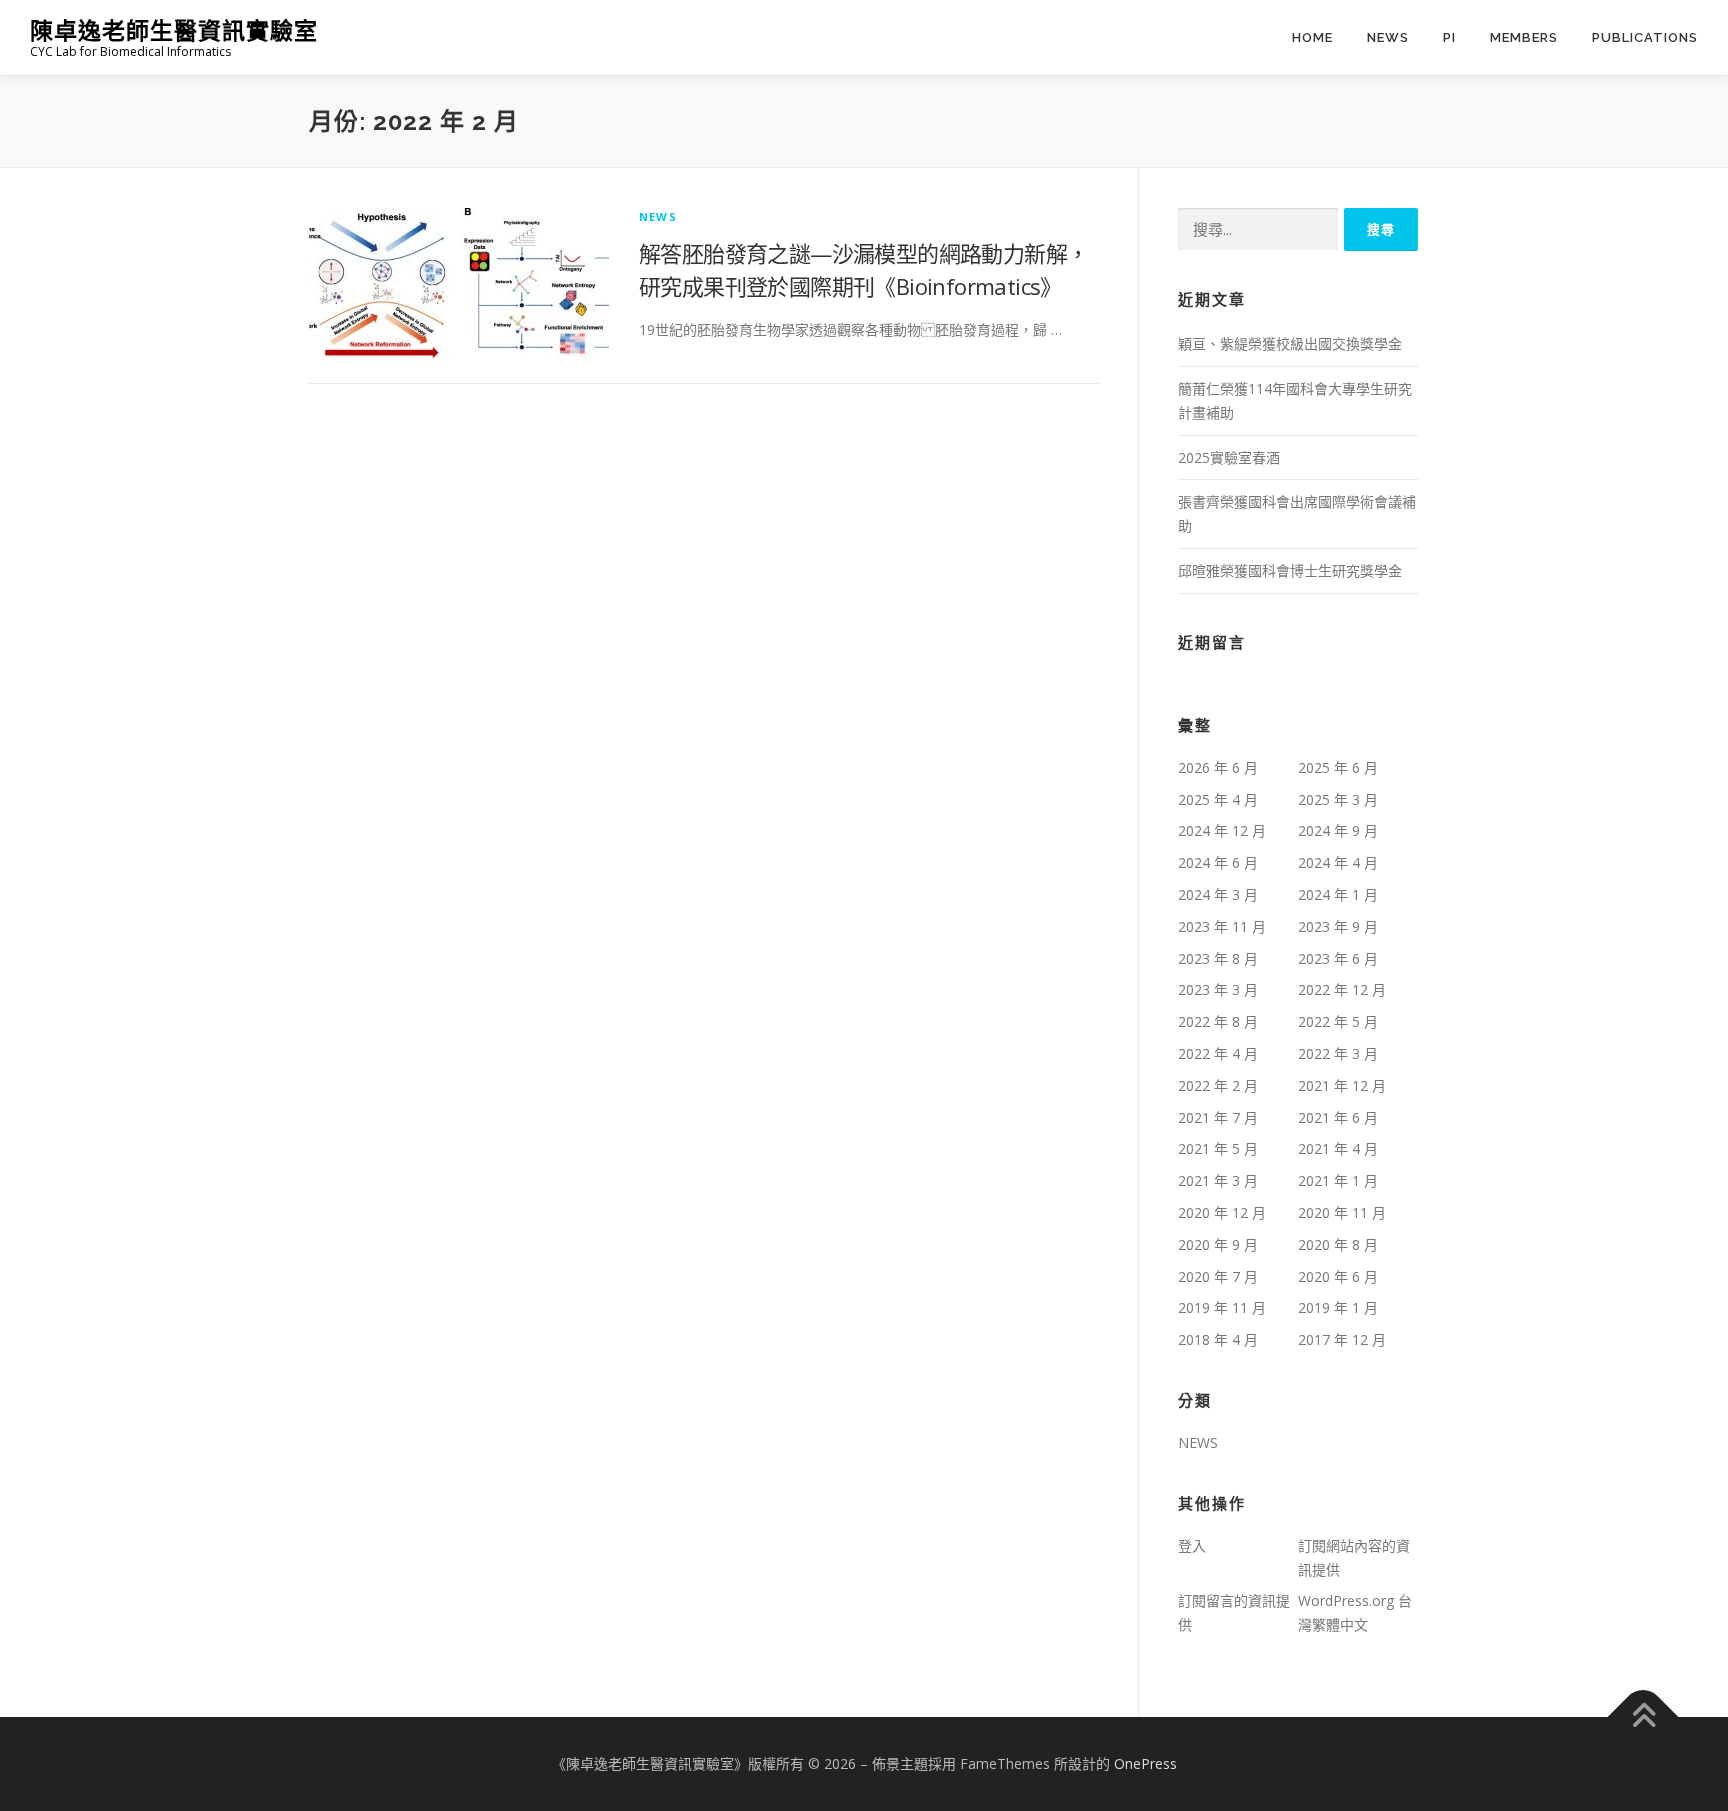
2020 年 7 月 (1218, 1276)
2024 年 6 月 (1218, 862)
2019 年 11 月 (1222, 1307)
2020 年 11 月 (1342, 1212)
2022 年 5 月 (1338, 1021)
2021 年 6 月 (1338, 1117)
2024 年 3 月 (1218, 894)
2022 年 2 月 (1218, 1085)
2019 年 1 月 (1338, 1307)
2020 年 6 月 (1338, 1276)
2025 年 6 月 (1338, 767)
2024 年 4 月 (1338, 862)
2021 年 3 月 (1218, 1180)
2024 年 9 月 (1338, 830)
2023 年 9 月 (1338, 926)
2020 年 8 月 (1338, 1244)
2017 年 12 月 (1342, 1339)
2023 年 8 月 (1218, 958)
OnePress (1145, 1763)
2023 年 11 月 (1222, 926)
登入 (1192, 1545)
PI (1449, 37)
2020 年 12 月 (1222, 1212)
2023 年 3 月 (1218, 989)
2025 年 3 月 (1338, 799)
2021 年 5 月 (1218, 1148)
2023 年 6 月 (1338, 958)
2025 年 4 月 (1218, 799)
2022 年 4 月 (1218, 1053)
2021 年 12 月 (1342, 1085)
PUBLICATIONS (1645, 37)
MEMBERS (1524, 37)
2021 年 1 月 (1338, 1180)
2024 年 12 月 (1222, 830)
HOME (1312, 37)
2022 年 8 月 (1218, 1021)
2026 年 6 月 (1218, 767)
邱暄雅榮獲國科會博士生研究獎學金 (1290, 570)
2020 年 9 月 (1218, 1244)
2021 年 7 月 (1218, 1117)
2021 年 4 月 (1338, 1148)
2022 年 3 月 (1338, 1053)
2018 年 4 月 (1218, 1339)
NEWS (1388, 37)
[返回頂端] (1643, 1717)
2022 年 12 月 (1342, 989)
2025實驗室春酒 (1229, 457)
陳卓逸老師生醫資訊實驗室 (174, 30)
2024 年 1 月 (1338, 894)
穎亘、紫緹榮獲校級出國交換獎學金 (1290, 343)
